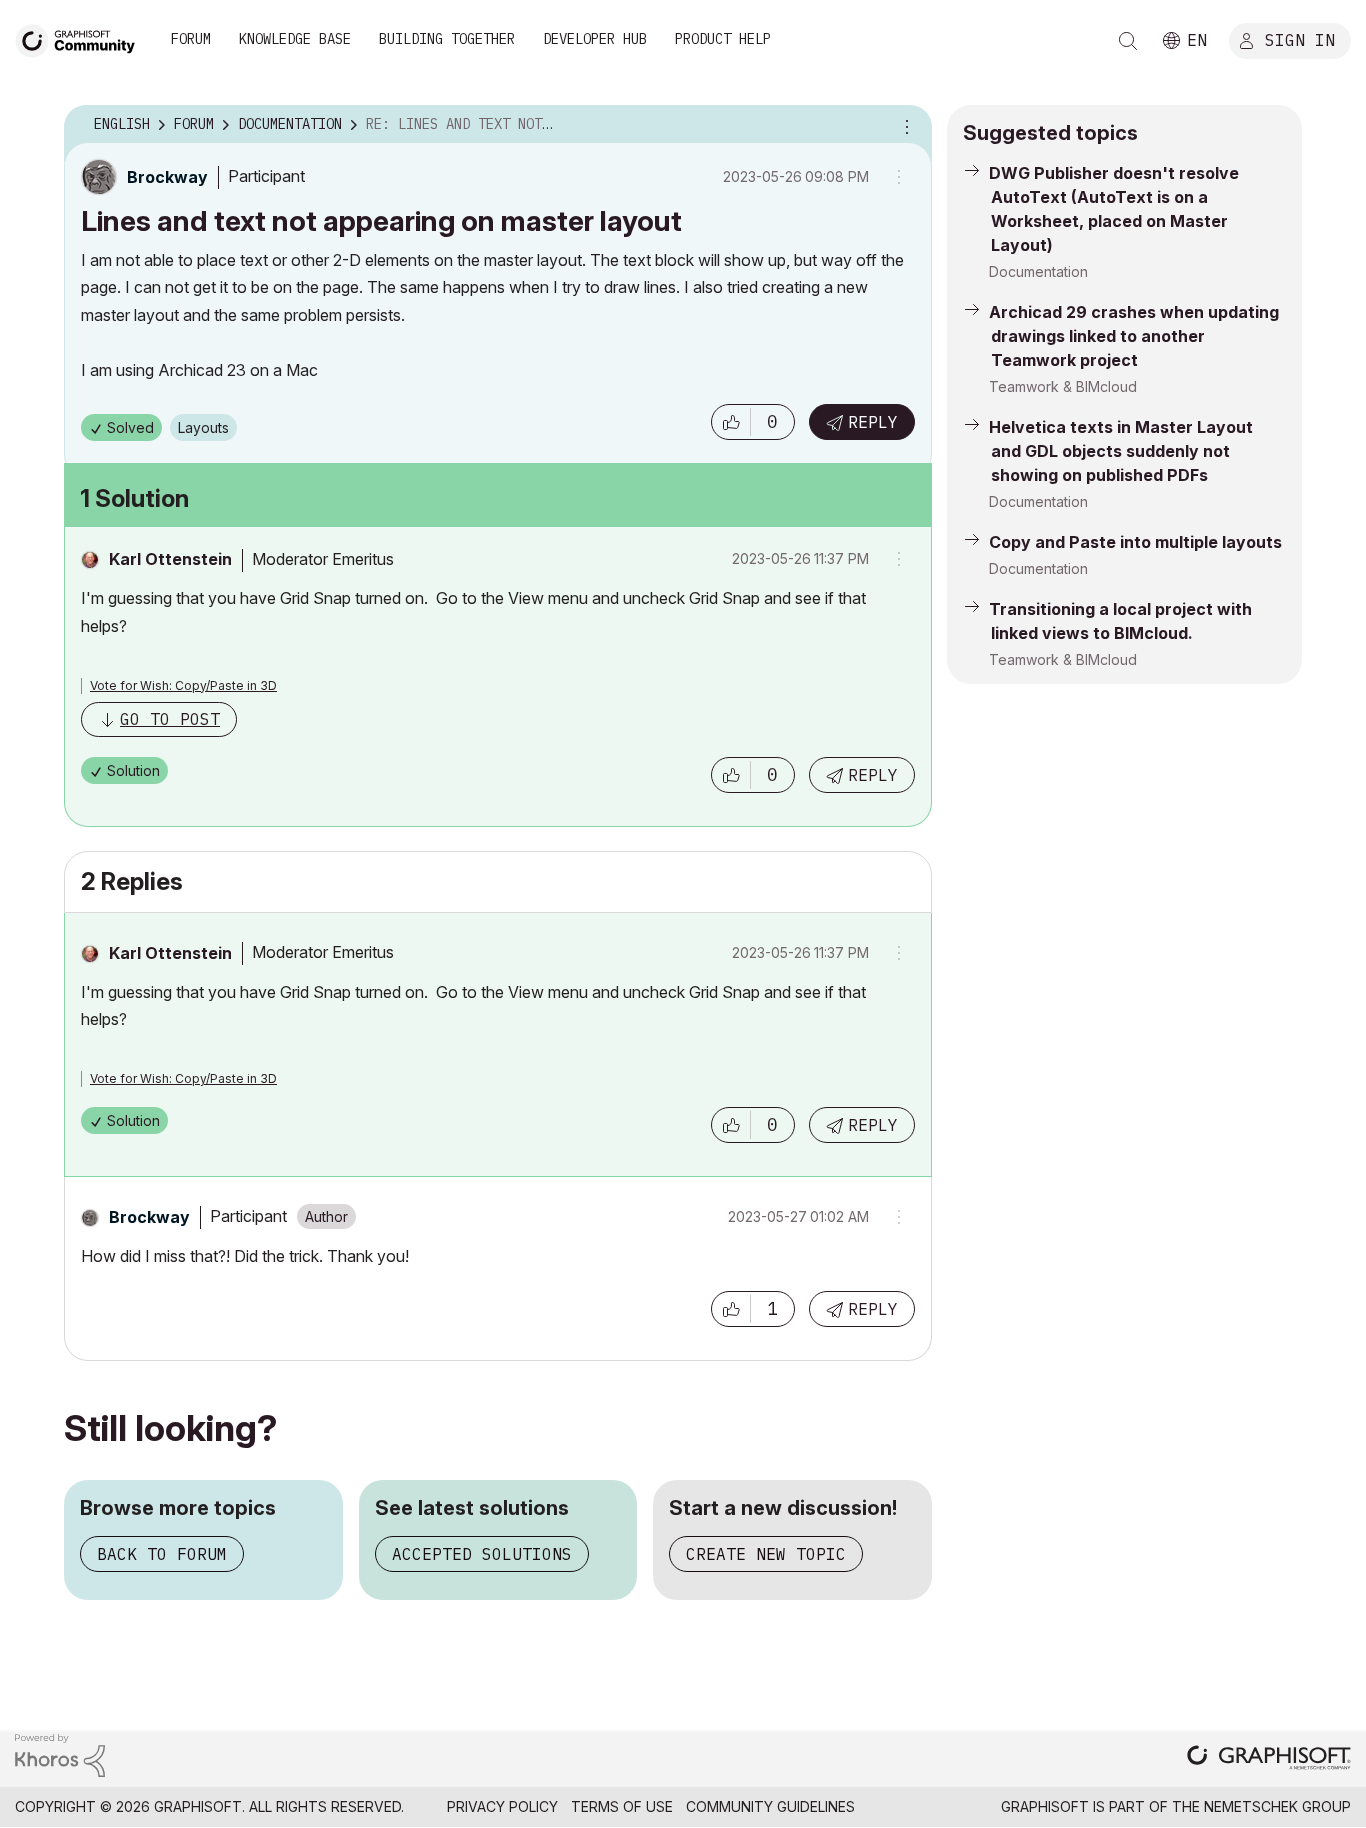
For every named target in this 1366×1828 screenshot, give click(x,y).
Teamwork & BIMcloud (1063, 386)
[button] (731, 422)
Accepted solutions (482, 1554)
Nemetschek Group (1277, 1806)
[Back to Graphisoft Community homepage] (82, 38)
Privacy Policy (502, 1806)
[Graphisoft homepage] (1269, 1759)
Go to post (170, 719)
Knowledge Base (295, 39)
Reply (873, 422)
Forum (191, 39)
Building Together (447, 39)
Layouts (203, 427)
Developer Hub (595, 39)
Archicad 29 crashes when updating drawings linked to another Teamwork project (1134, 336)
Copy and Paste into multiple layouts (1135, 542)
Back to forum (162, 1554)
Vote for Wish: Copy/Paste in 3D (183, 685)
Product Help (723, 39)
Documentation (1038, 271)
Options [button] (904, 125)
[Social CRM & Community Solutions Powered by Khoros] (60, 1753)
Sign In (1300, 39)
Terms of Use (622, 1806)
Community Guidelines (770, 1806)
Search (1128, 41)
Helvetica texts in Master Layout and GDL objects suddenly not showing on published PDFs (1121, 451)
